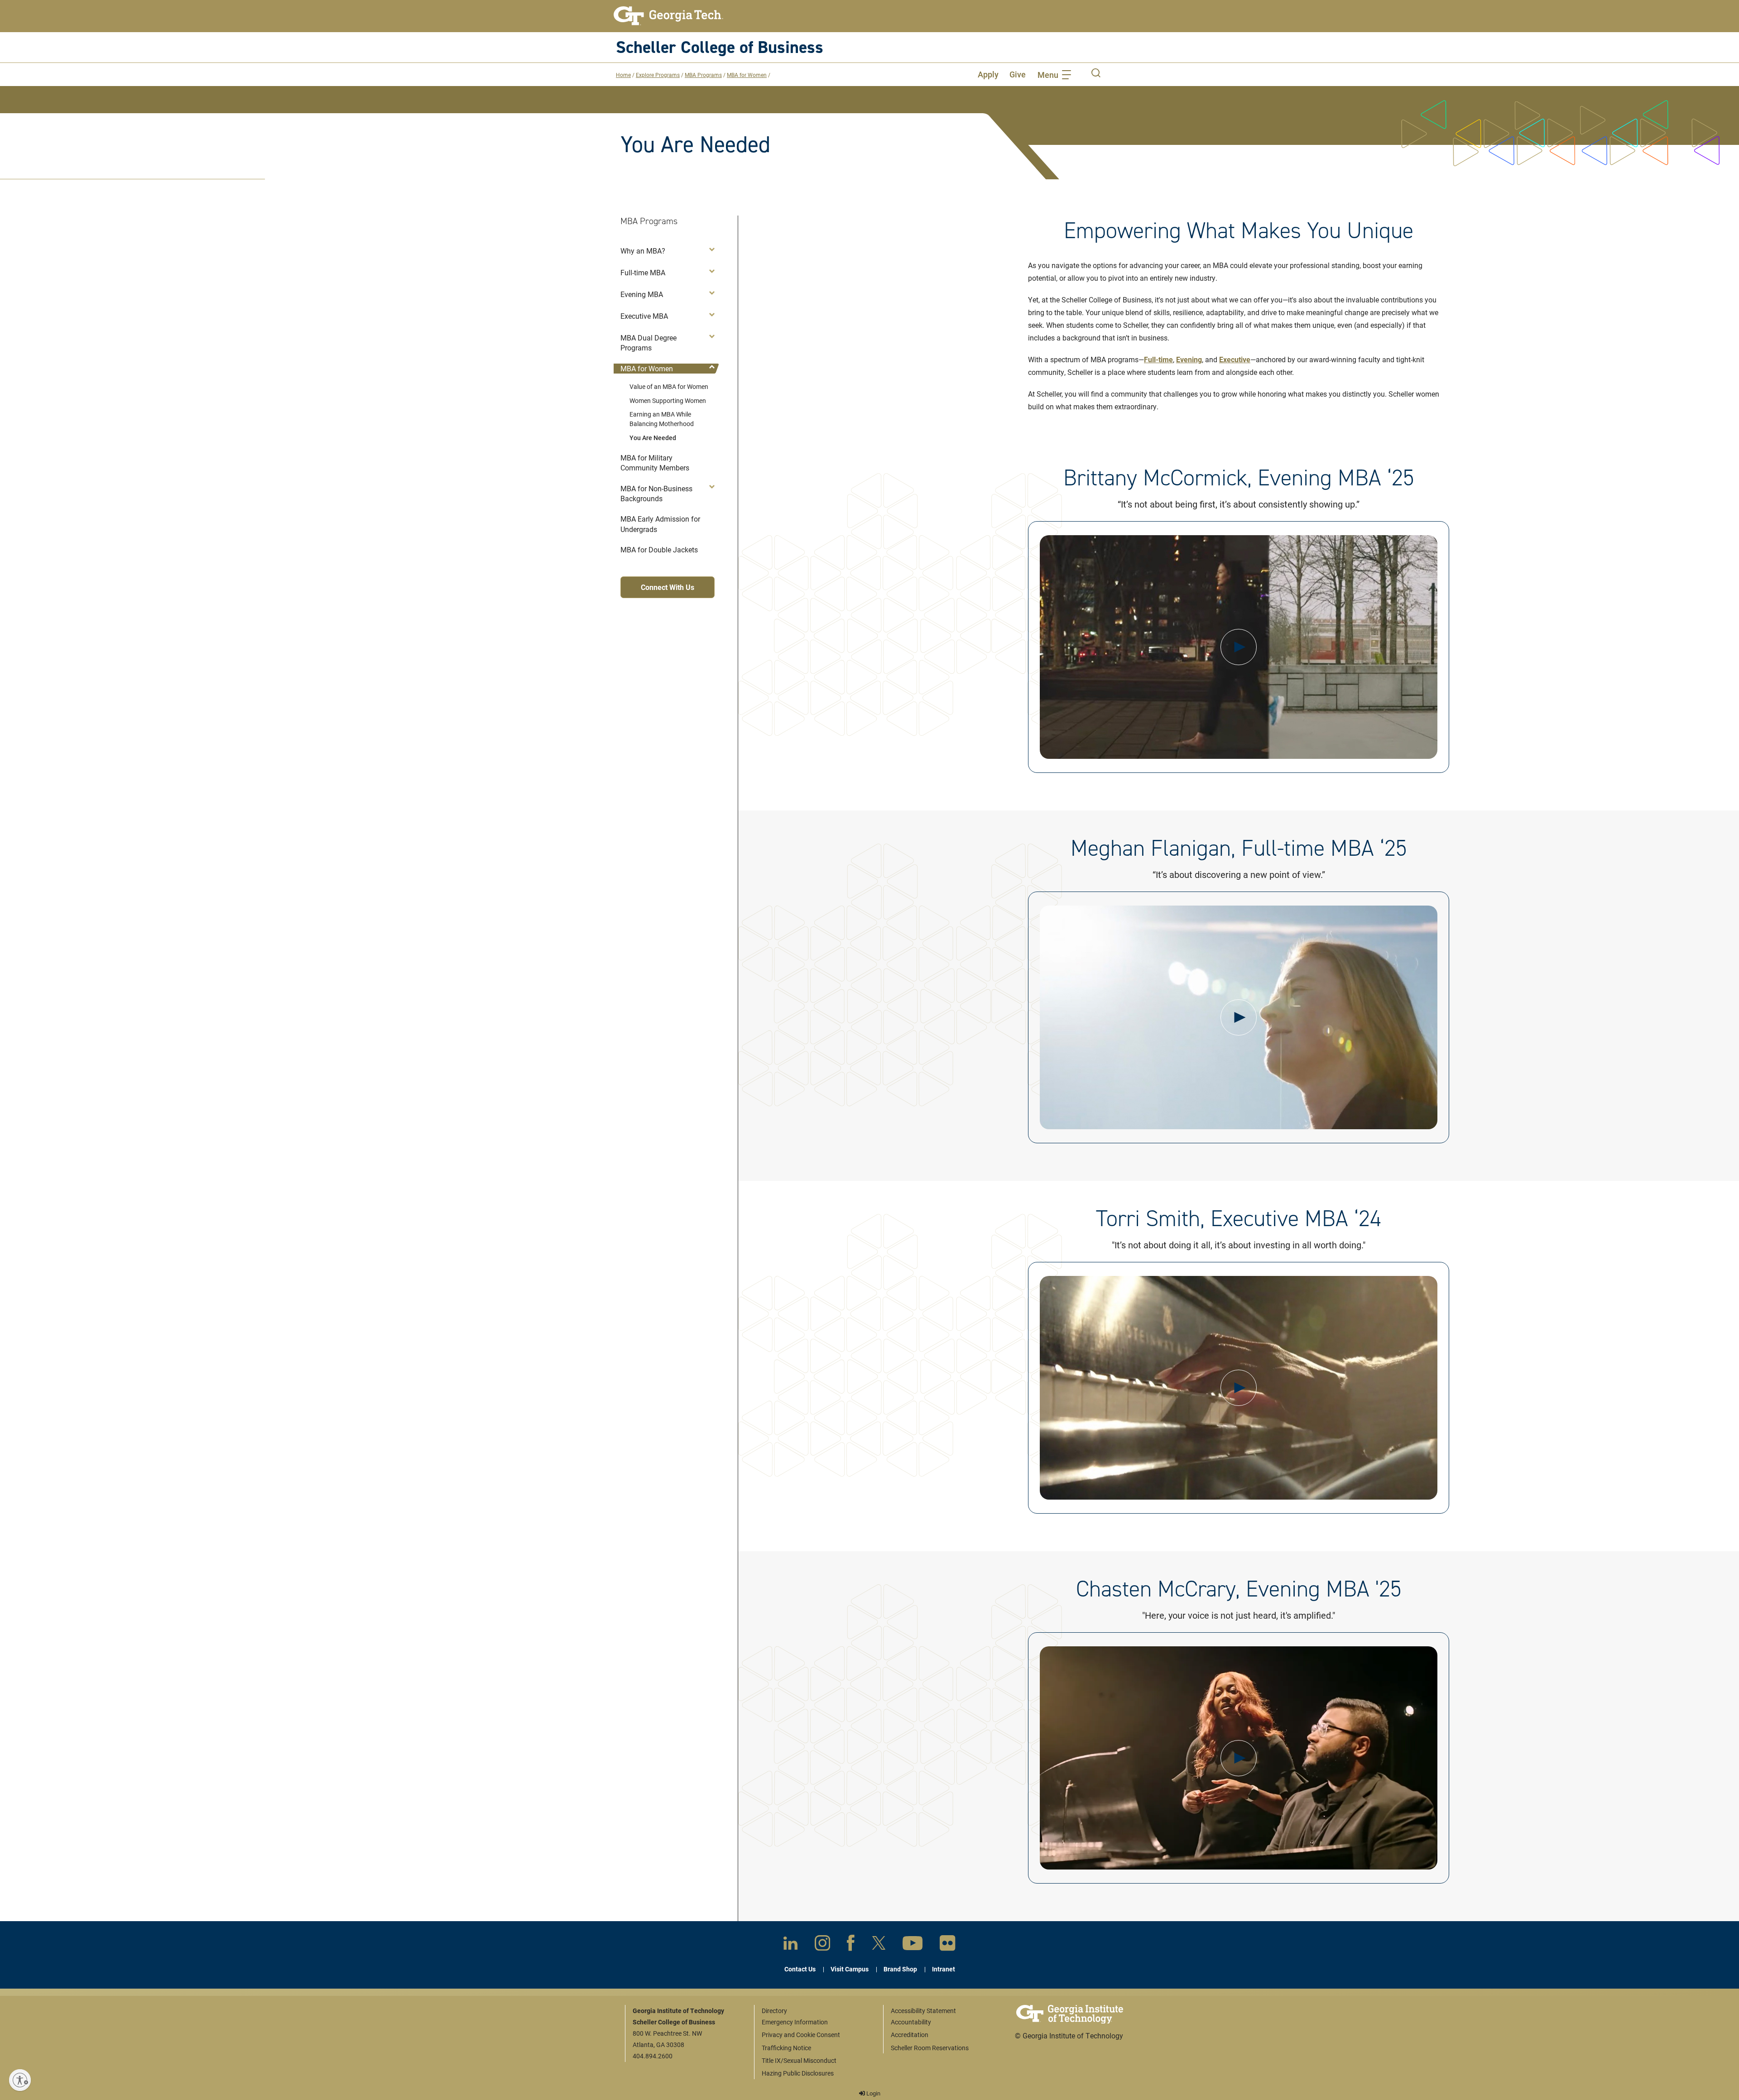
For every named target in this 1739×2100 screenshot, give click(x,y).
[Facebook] (851, 1945)
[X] (879, 1945)
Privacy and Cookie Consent (801, 2035)
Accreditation (910, 2035)
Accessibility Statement (923, 2011)
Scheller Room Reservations (930, 2048)
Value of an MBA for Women (669, 386)
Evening (1189, 359)
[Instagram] (822, 1945)
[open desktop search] (1096, 74)
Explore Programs (658, 75)
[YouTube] (913, 1945)
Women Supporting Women (668, 400)
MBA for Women (747, 75)
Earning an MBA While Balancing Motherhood (662, 419)
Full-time (1158, 359)
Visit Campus (850, 1969)
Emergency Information (795, 2022)
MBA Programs (703, 75)
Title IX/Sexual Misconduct (799, 2060)
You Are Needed (653, 438)
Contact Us (800, 1969)
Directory (774, 2011)
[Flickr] (948, 1945)
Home (623, 75)
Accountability (911, 2022)
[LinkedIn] (790, 1945)
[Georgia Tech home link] (668, 16)
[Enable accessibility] (20, 2080)
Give (1018, 74)
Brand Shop (900, 1969)
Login (873, 2093)
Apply (988, 74)
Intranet (944, 1969)
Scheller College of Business (720, 47)
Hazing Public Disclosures (798, 2073)
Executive (1235, 359)
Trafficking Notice (786, 2048)
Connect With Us (668, 587)
